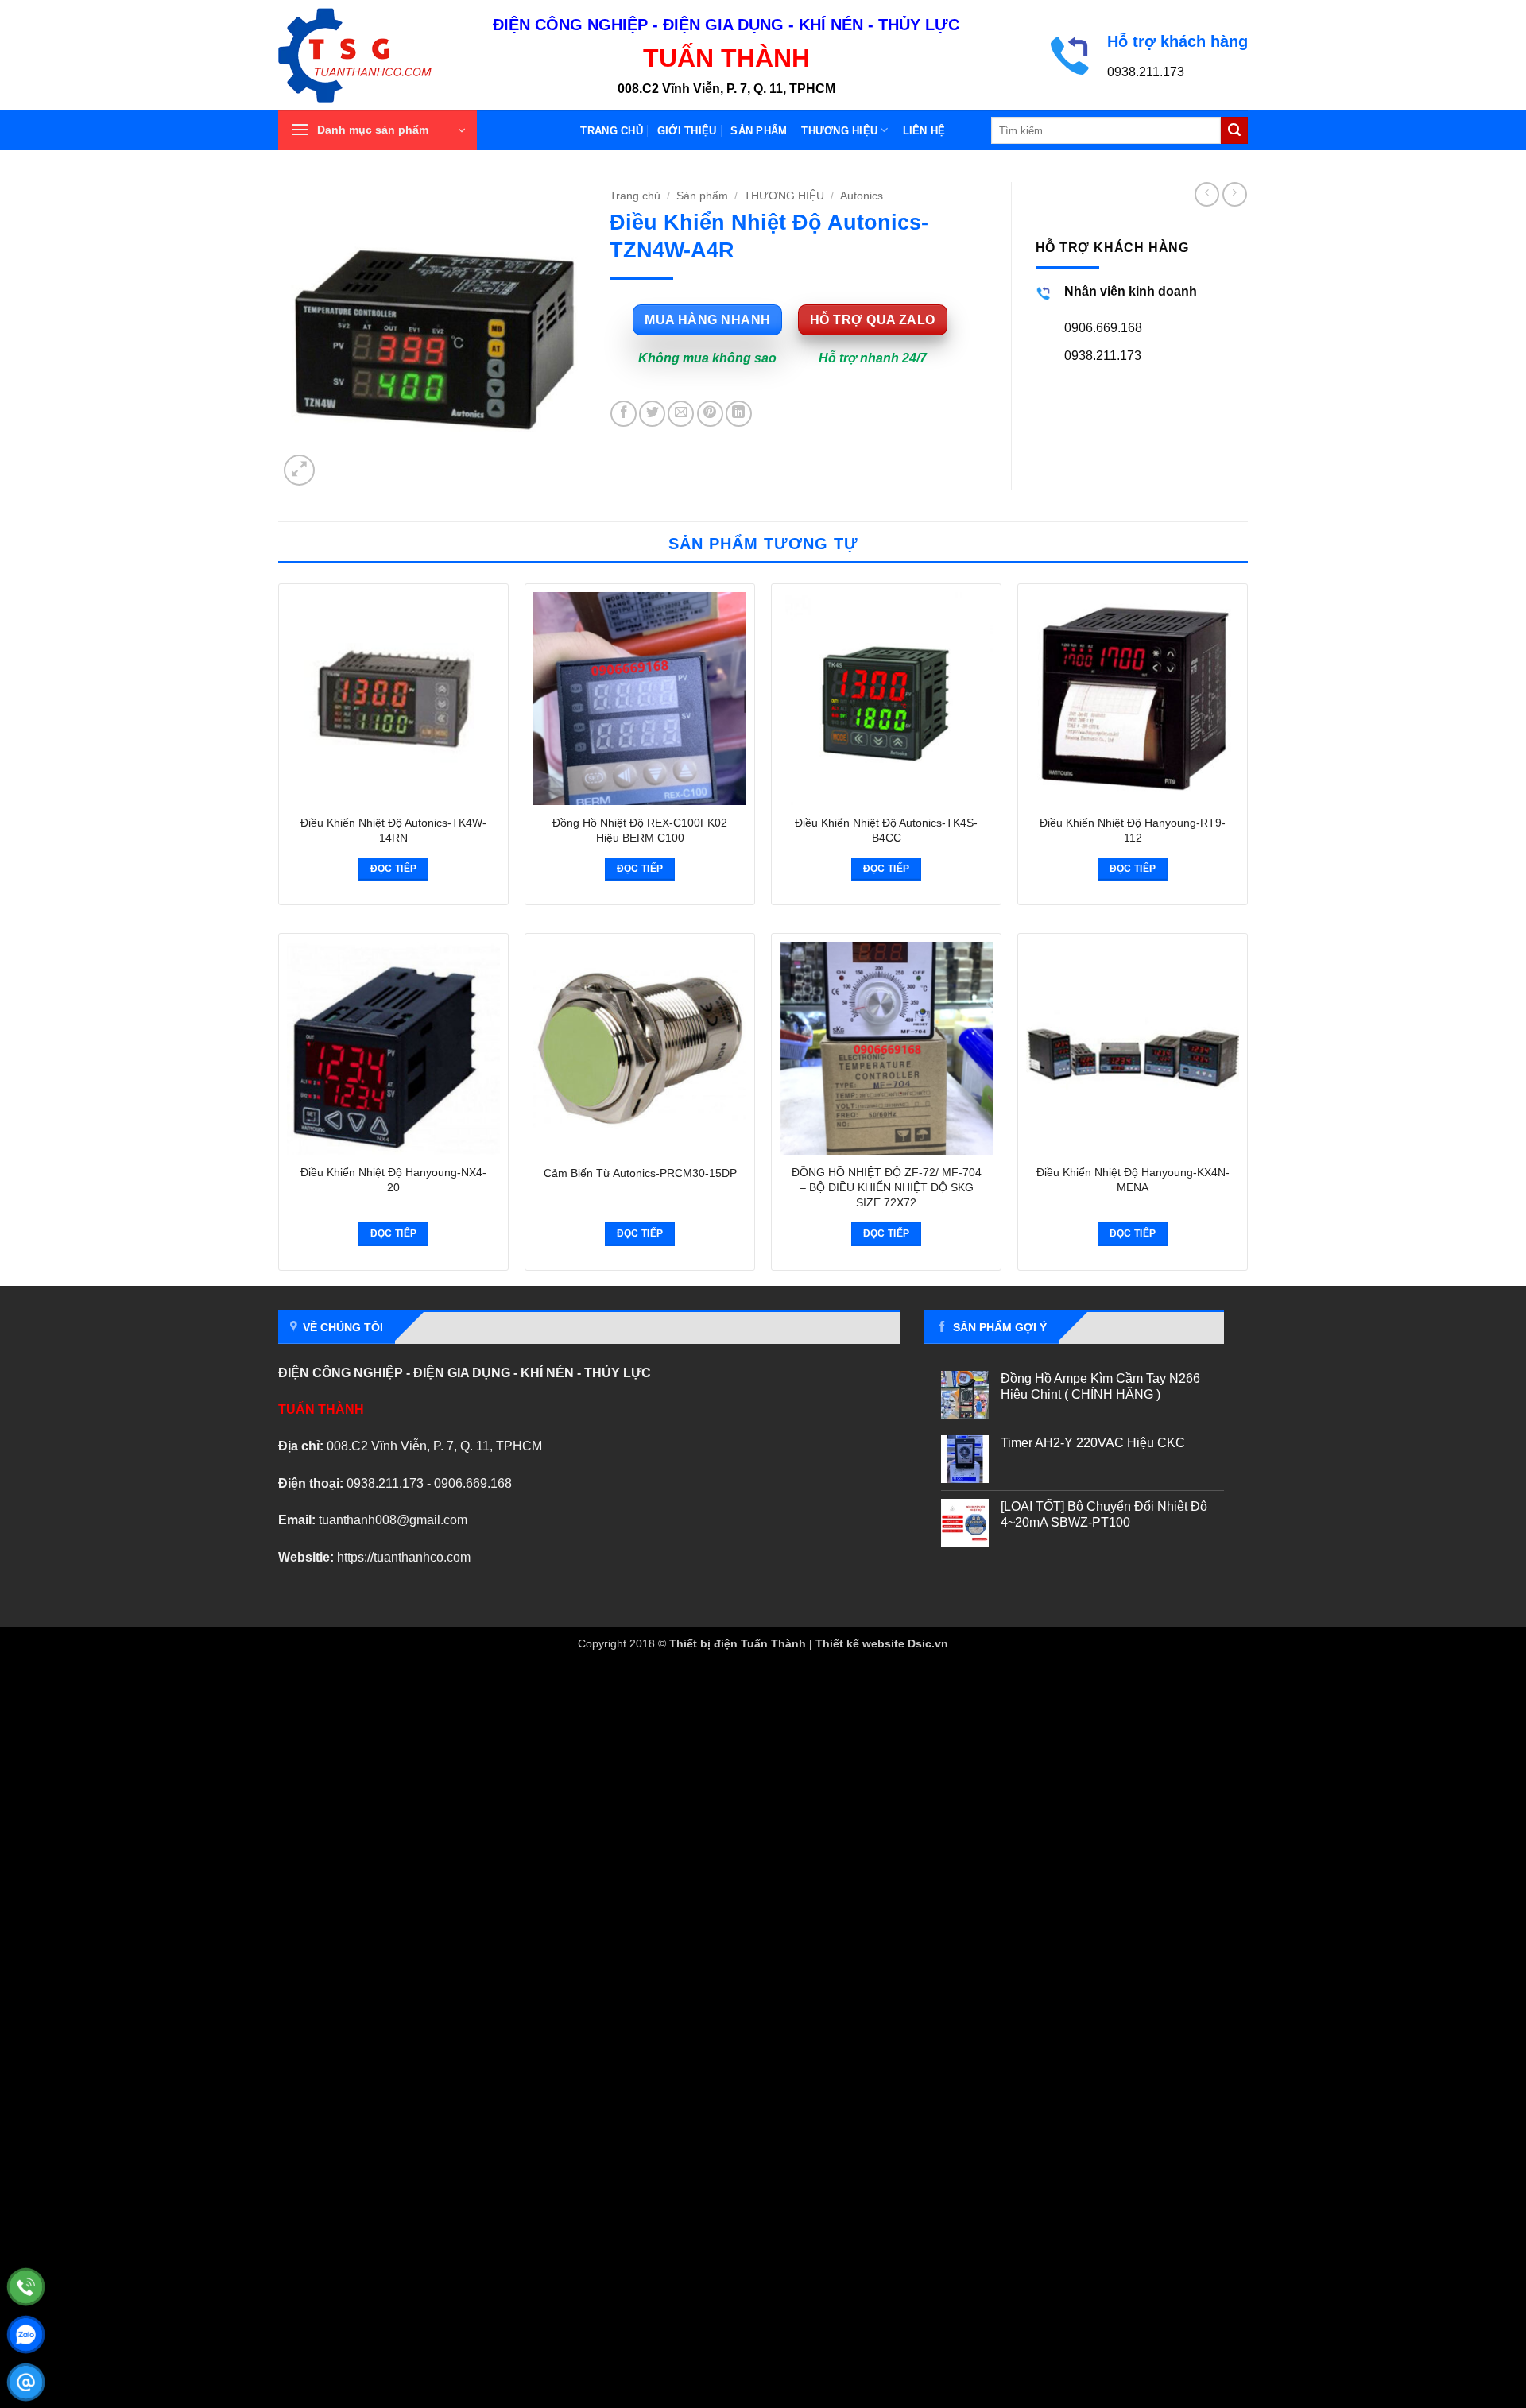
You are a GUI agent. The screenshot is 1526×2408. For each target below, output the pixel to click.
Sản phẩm (759, 131)
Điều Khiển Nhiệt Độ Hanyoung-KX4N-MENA (1133, 1180)
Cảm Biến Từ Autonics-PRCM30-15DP (640, 1173)
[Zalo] (26, 2334)
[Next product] (1207, 194)
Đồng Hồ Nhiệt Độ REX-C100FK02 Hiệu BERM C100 (640, 830)
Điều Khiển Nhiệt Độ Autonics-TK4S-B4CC (886, 830)
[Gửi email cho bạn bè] (681, 414)
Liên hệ (924, 131)
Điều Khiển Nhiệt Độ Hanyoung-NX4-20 (393, 1180)
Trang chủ (611, 131)
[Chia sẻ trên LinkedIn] (739, 414)
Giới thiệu (687, 131)
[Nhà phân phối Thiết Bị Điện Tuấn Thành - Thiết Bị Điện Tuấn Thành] (374, 55)
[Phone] (26, 2287)
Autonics (862, 196)
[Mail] (26, 2382)
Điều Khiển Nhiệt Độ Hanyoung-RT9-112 (1133, 830)
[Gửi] (1234, 130)
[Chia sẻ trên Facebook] (624, 414)
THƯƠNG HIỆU (839, 131)
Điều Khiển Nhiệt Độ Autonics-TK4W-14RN (393, 830)
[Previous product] (1235, 194)
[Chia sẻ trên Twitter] (652, 414)
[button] (378, 130)
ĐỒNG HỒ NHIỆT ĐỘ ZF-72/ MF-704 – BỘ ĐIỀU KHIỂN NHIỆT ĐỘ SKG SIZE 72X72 (887, 1187)
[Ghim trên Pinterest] (710, 414)
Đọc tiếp (394, 869)
